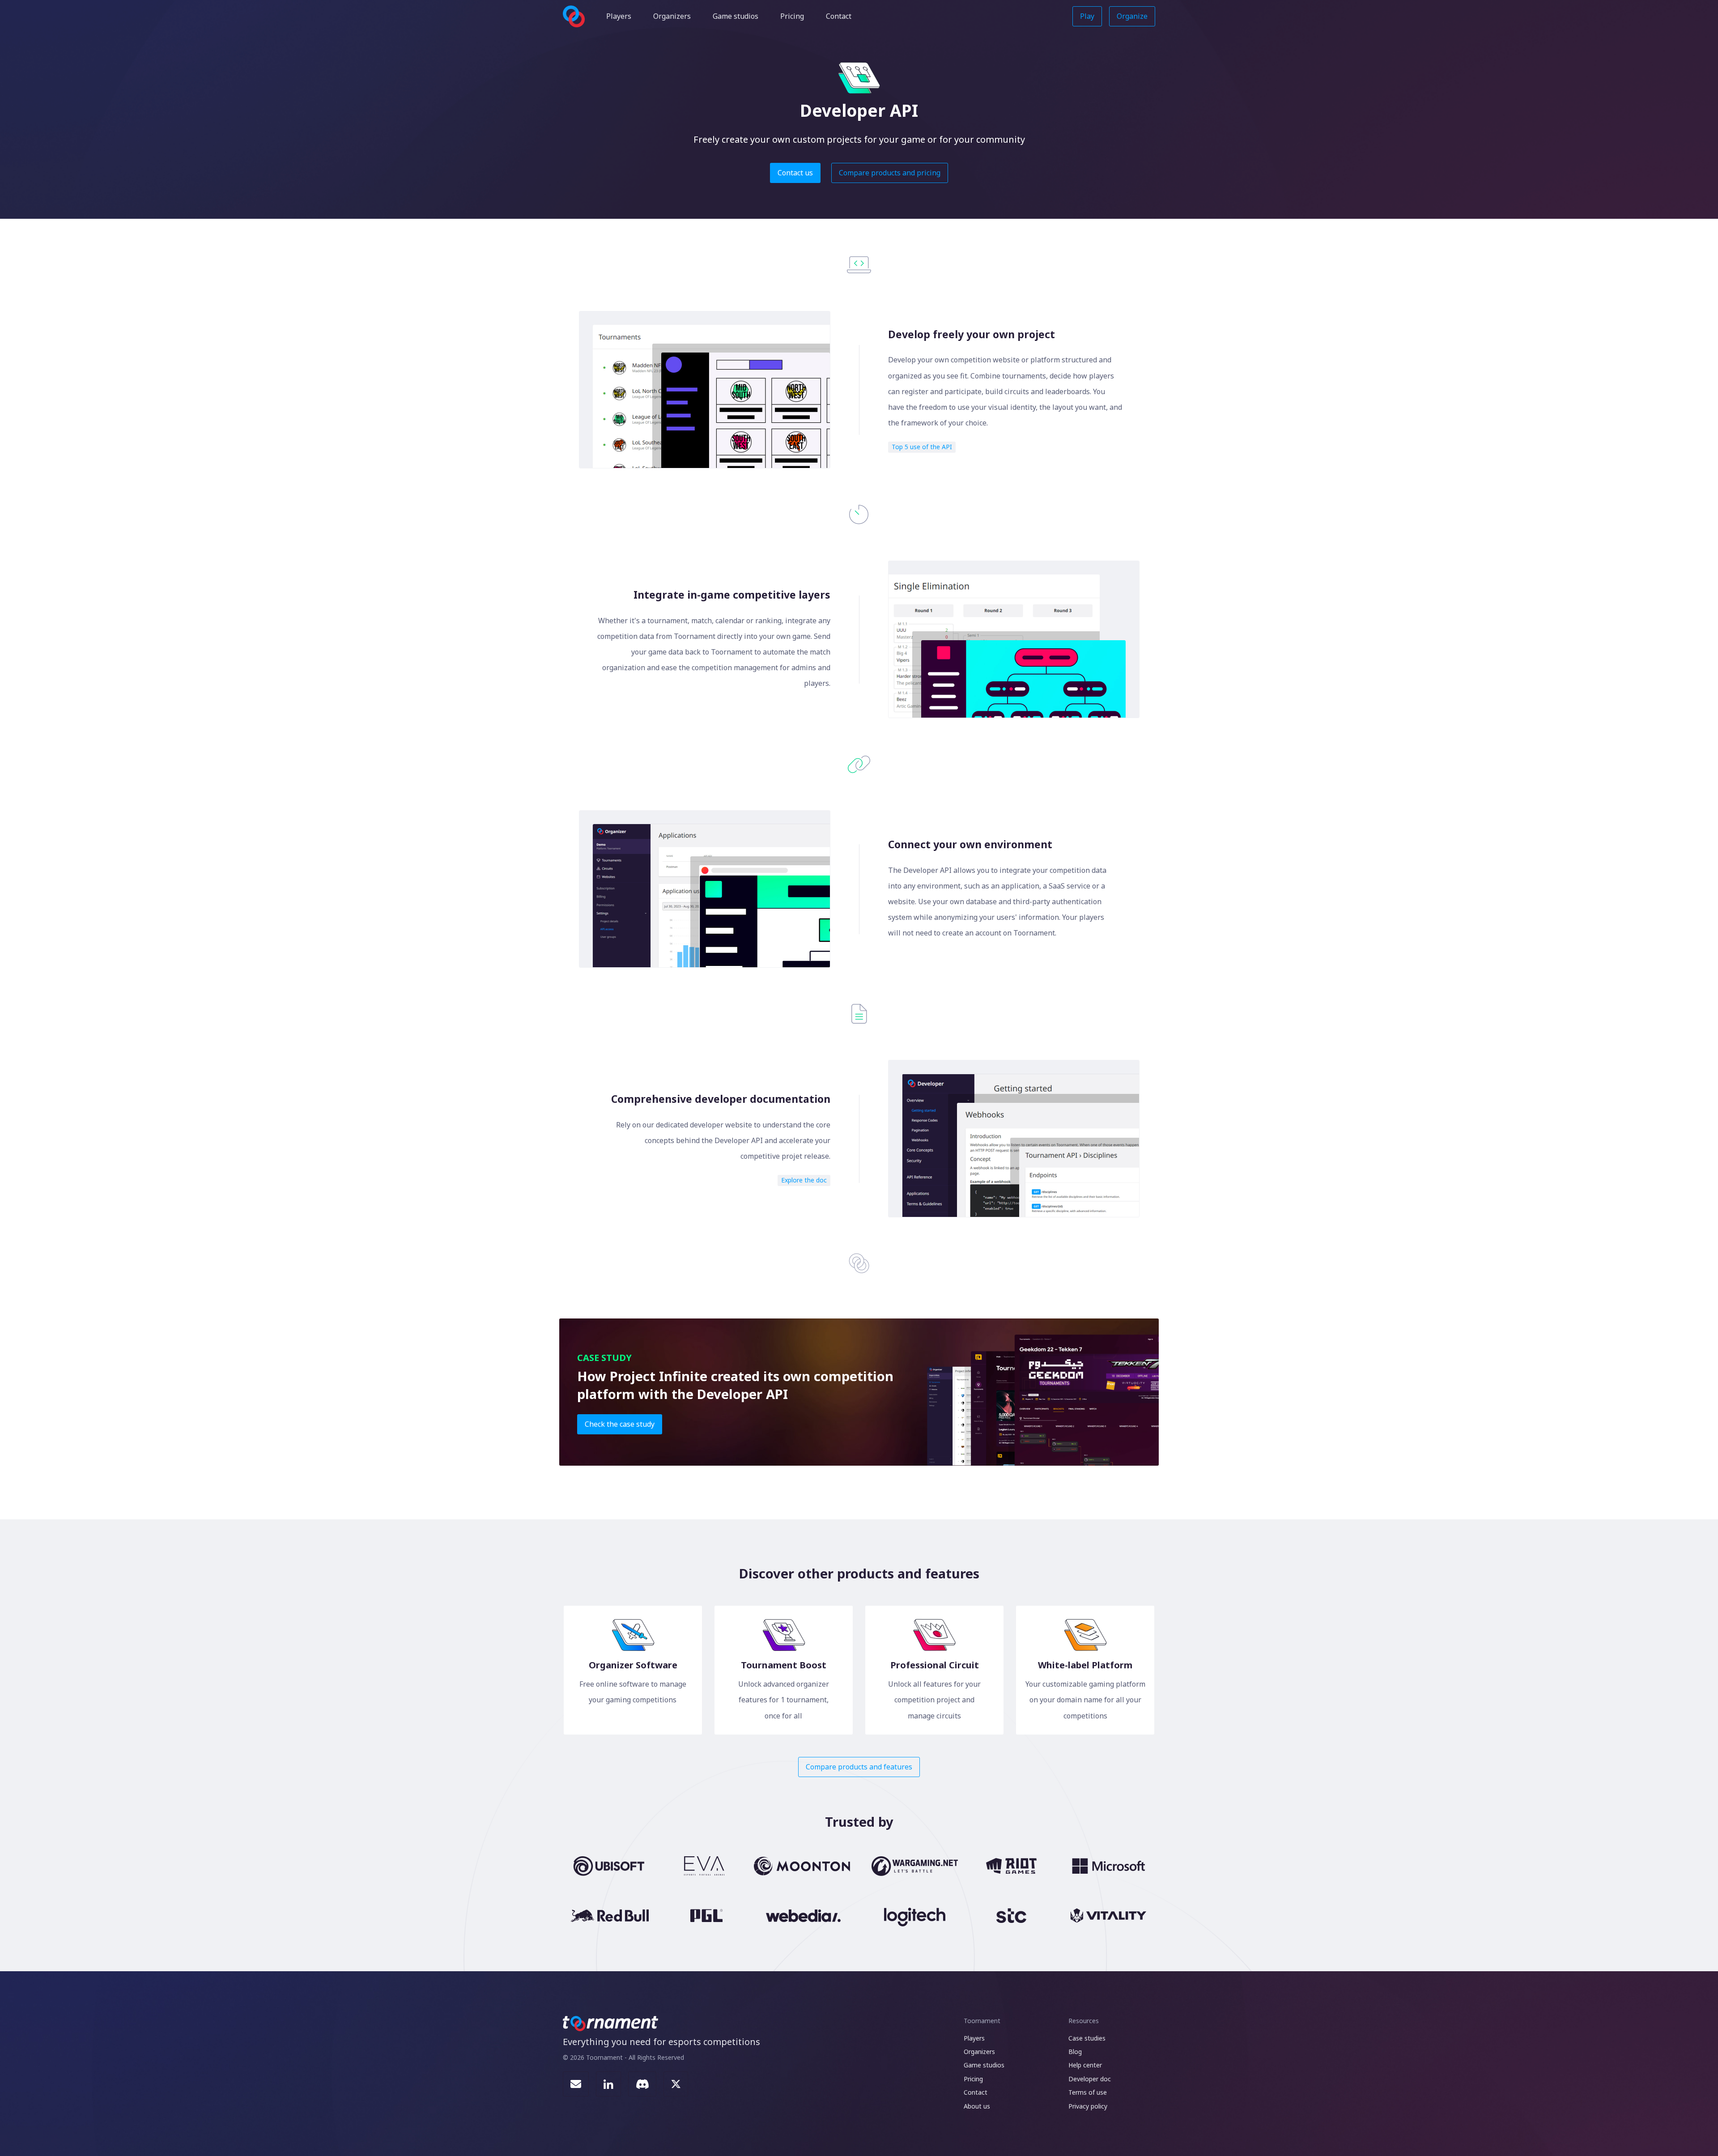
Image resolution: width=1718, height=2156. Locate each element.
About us (977, 2106)
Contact (839, 16)
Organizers (672, 16)
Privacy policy (1088, 2106)
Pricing (792, 16)
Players (619, 16)
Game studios (736, 16)
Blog (1075, 2052)
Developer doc (1090, 2079)
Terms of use (1088, 2092)
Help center (1085, 2065)
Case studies (1087, 2038)
